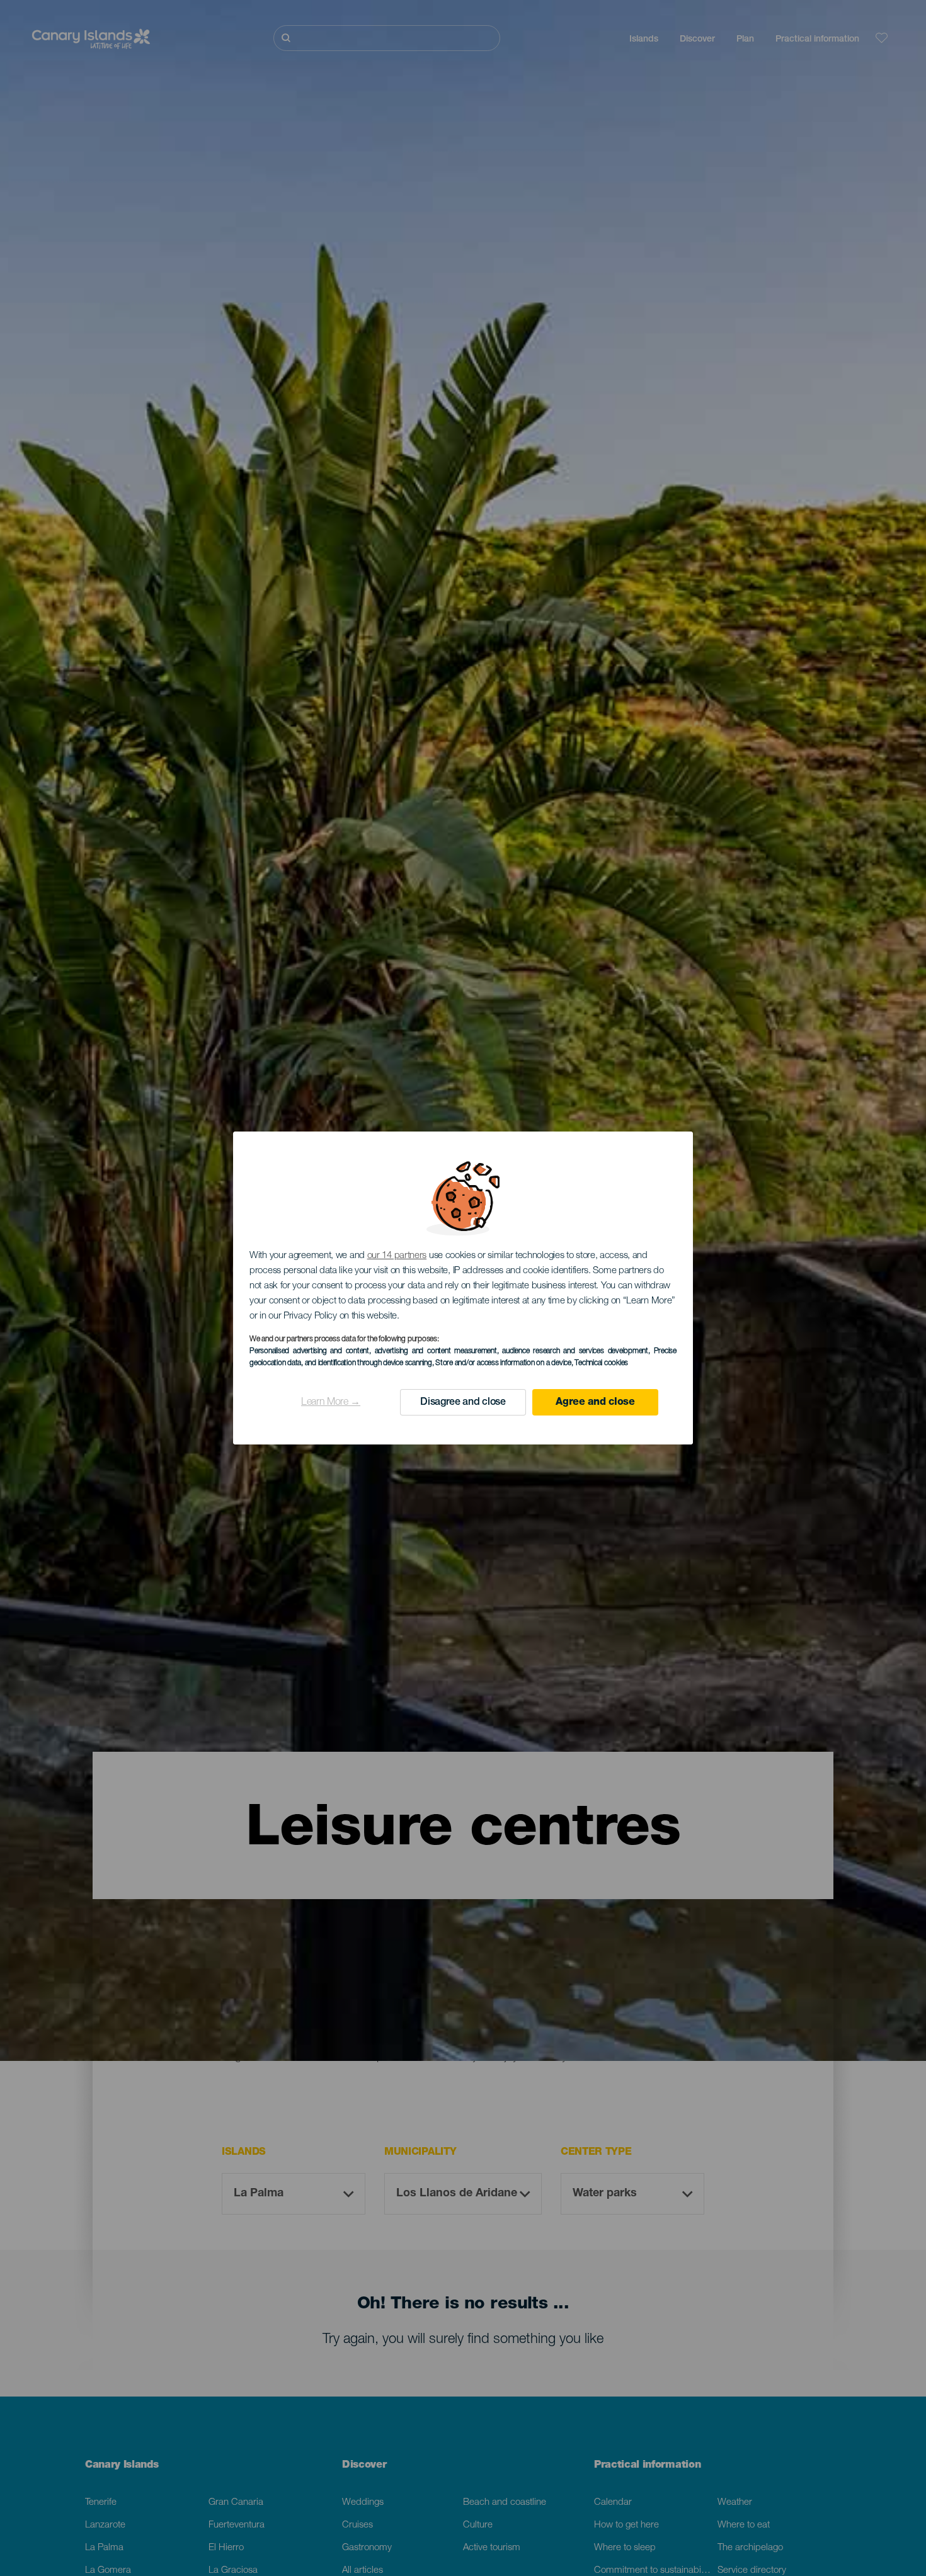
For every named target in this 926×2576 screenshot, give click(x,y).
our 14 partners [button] (397, 1256)
